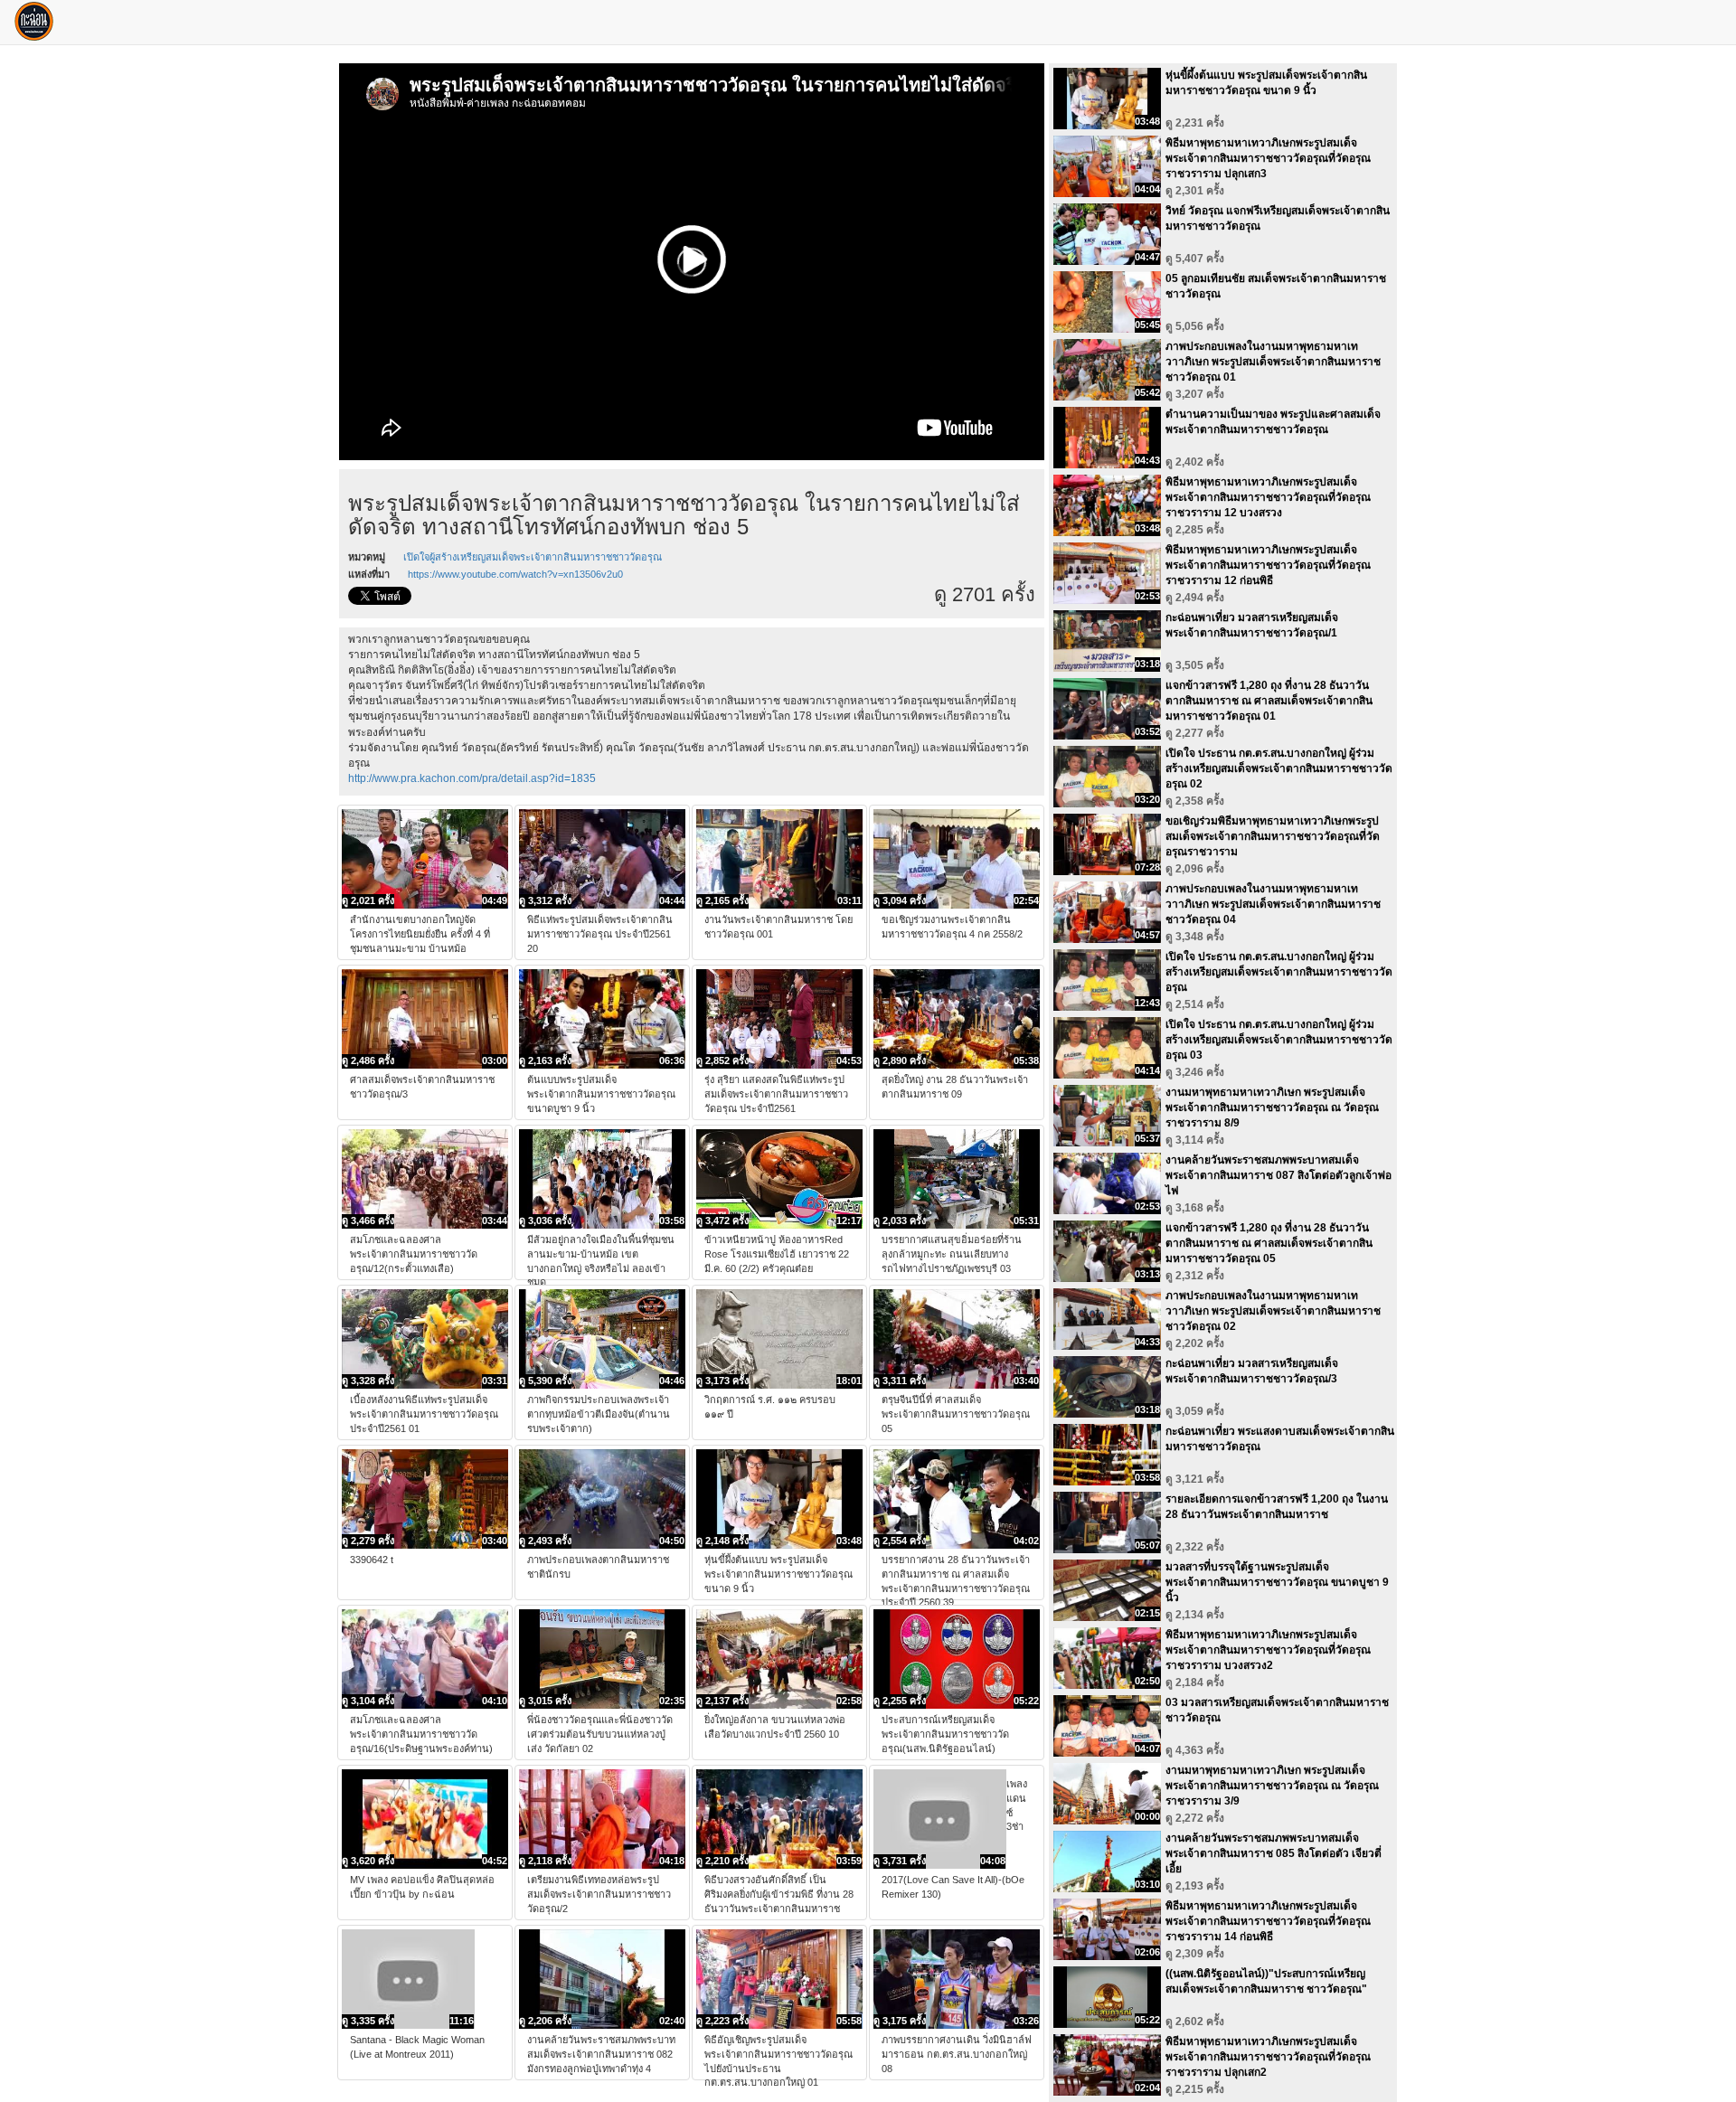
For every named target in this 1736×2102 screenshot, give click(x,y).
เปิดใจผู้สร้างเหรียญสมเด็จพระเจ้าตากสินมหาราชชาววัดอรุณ (533, 557)
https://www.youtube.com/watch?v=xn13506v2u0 (515, 574)
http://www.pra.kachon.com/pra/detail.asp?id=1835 (472, 778)
